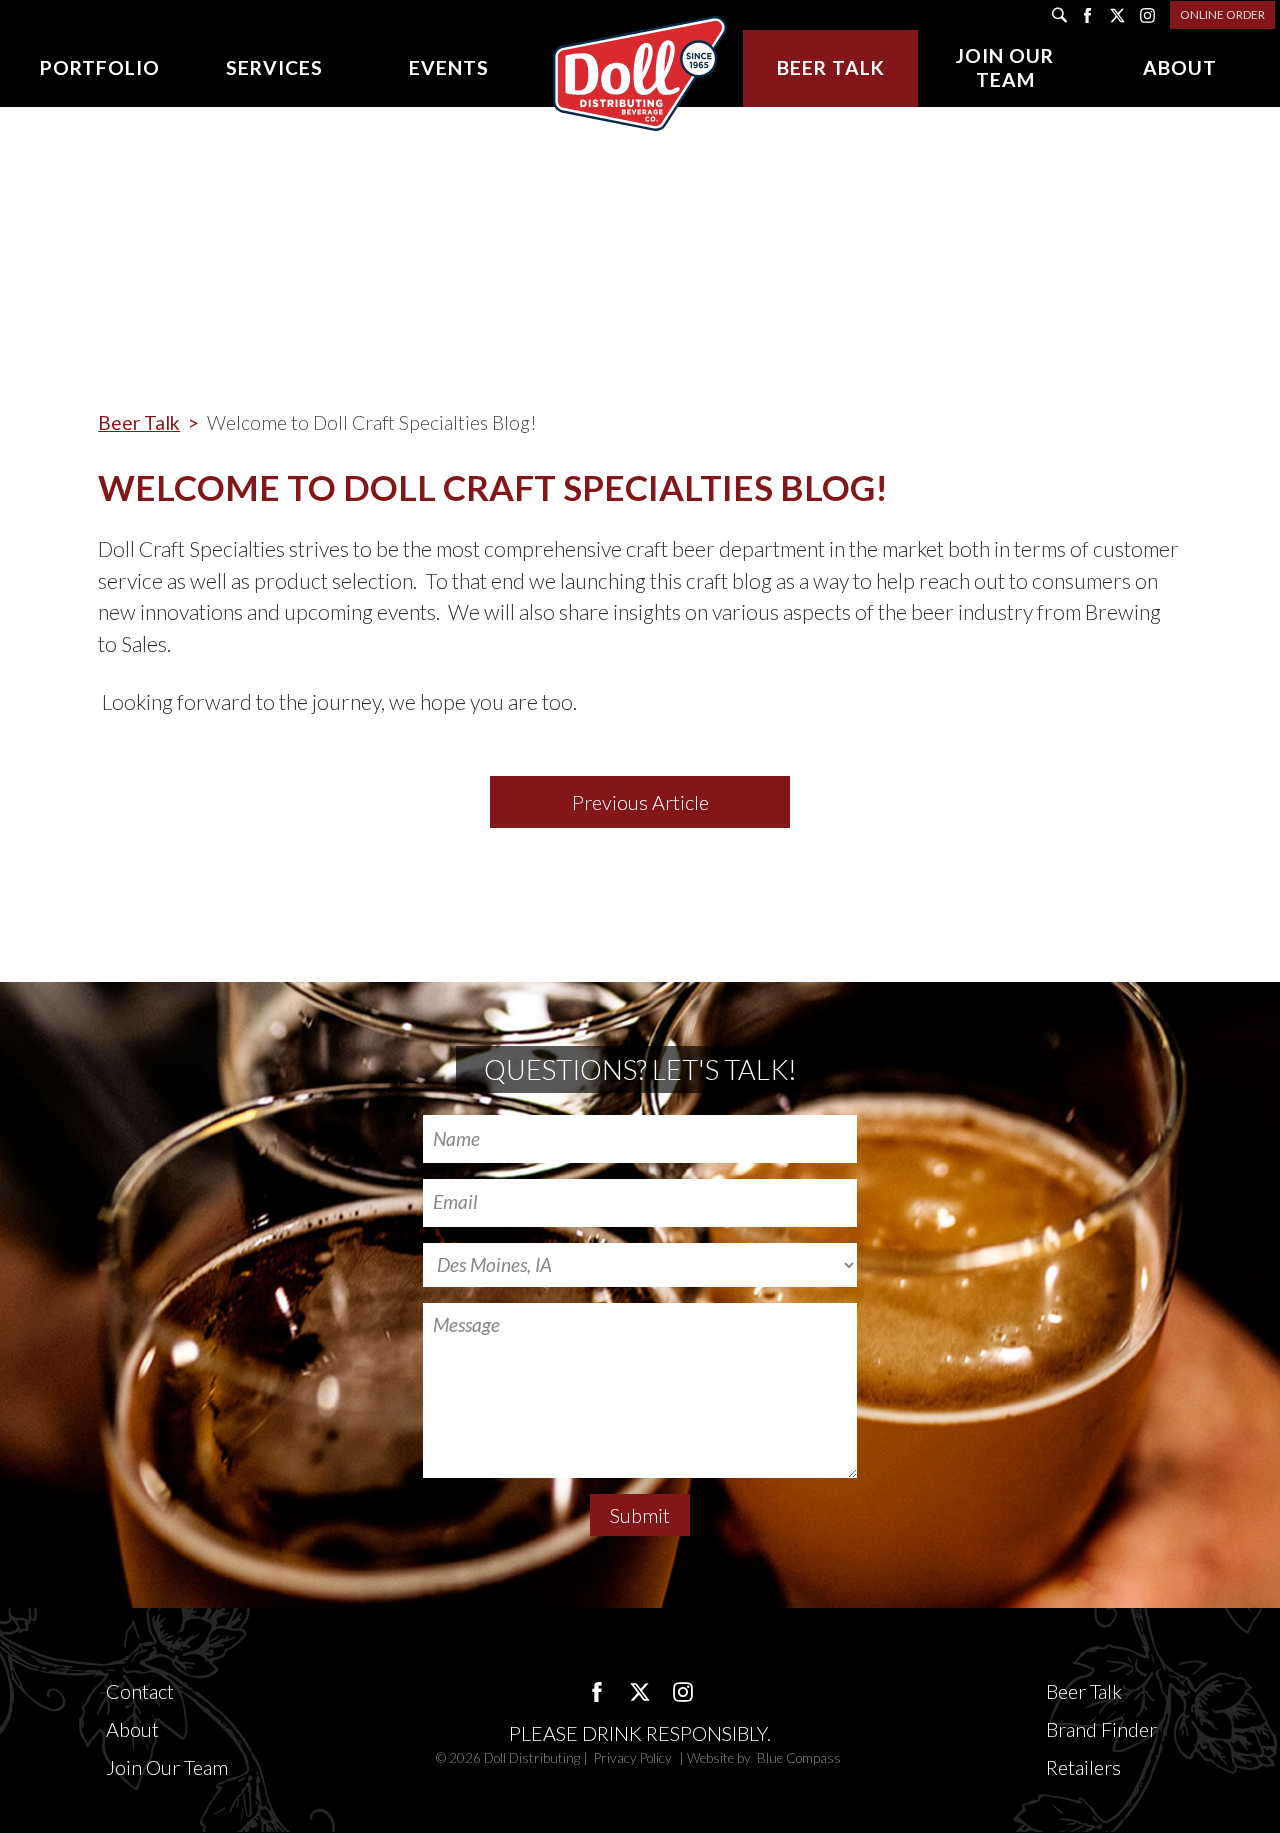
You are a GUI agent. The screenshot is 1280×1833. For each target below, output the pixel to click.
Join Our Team (167, 1767)
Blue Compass (799, 1758)
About (132, 1729)
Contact (140, 1691)
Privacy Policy (634, 1758)
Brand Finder (1101, 1729)
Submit (640, 1515)
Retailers (1083, 1767)
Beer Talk (139, 422)
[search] (1059, 15)
